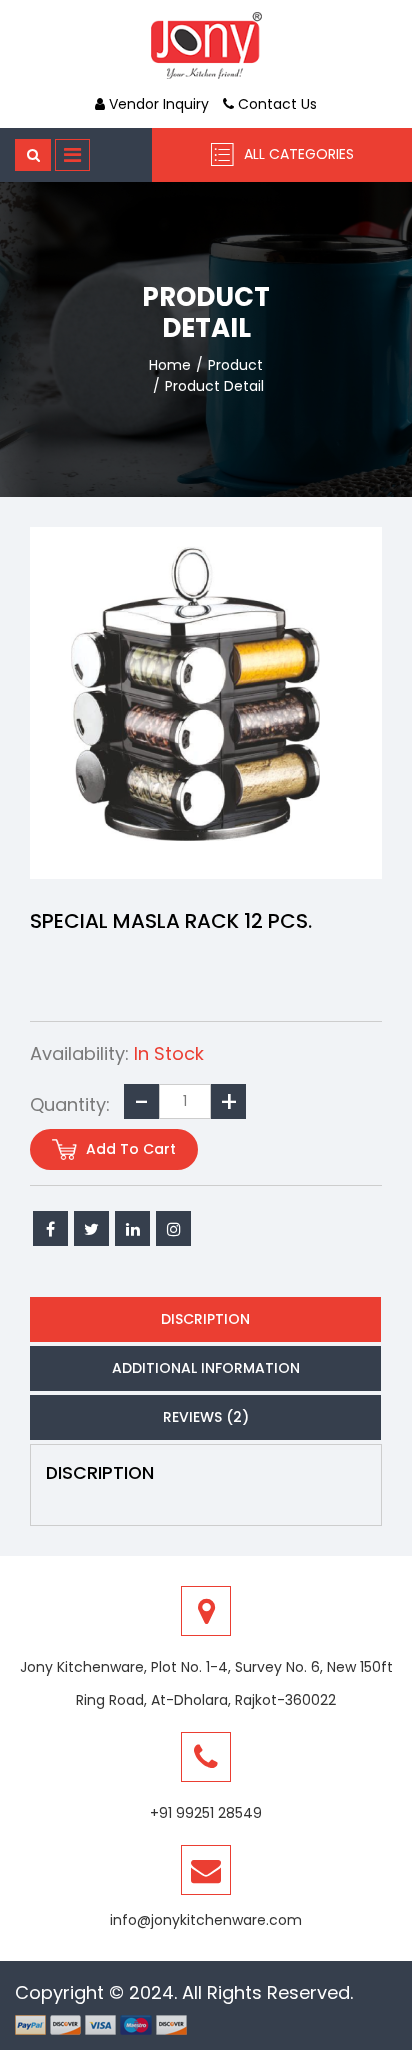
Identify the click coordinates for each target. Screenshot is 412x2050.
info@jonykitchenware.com (206, 1920)
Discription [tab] (205, 1319)
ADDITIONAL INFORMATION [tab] (206, 1368)
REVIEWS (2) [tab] (206, 1417)
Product (235, 365)
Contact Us (275, 104)
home (170, 365)
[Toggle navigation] (72, 155)
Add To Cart (129, 1149)
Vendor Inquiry (157, 104)
